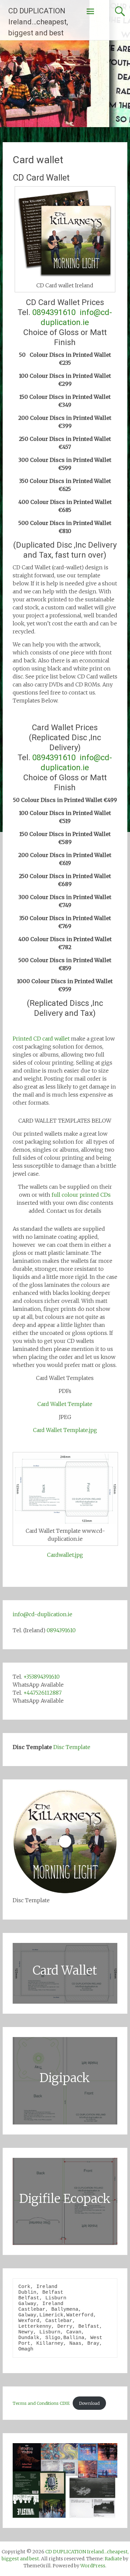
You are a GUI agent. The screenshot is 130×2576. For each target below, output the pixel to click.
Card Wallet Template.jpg (65, 1430)
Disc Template (72, 1747)
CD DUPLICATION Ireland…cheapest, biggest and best (38, 22)
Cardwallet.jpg (65, 1555)
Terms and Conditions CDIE (41, 2403)
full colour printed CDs (81, 1195)
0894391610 (54, 312)
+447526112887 (42, 1693)
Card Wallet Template (65, 1404)
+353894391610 (41, 1677)
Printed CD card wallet (41, 1039)
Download (89, 2403)
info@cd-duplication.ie (42, 1614)
